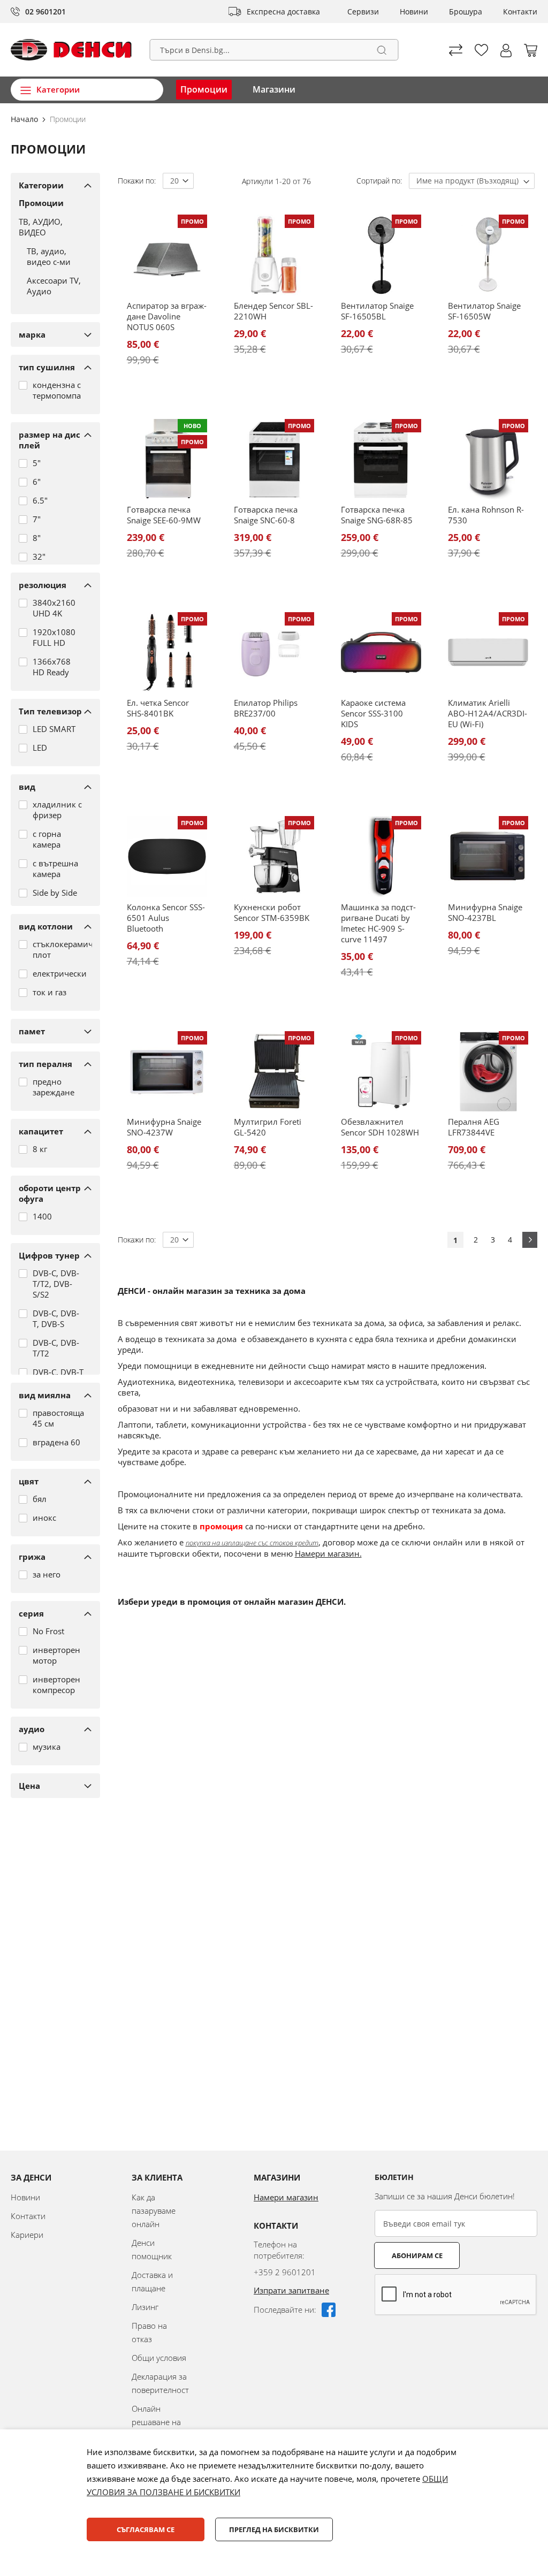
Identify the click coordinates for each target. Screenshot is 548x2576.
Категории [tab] (41, 185)
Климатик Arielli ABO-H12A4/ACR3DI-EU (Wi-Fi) (488, 713)
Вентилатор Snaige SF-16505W (484, 311)
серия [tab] (31, 1613)
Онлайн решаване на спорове (156, 2422)
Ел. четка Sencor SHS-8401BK (158, 708)
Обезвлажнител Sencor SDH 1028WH (380, 1127)
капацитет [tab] (41, 1131)
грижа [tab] (32, 1557)
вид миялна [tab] (45, 1395)
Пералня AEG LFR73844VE (474, 1127)
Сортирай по (378, 181)
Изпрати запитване (291, 2290)
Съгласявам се (146, 2529)
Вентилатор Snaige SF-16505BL (377, 311)
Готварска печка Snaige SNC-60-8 (266, 515)
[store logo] (71, 50)
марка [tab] (32, 334)
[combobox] (274, 50)
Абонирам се (417, 2255)
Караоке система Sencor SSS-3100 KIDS (373, 713)
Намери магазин (286, 2197)
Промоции (204, 89)
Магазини (274, 89)
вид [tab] (27, 787)
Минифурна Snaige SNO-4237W (164, 1127)
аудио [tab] (32, 1729)
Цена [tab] (29, 1786)
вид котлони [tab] (46, 926)
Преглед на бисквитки (274, 2529)
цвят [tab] (29, 1481)
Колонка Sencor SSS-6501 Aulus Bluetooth (166, 918)
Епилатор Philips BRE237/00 (266, 708)
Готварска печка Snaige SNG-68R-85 (377, 515)
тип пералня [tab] (45, 1064)
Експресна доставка (283, 12)
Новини (414, 12)
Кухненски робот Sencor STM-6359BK (272, 912)
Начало (25, 119)
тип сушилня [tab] (47, 367)
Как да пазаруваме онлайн (154, 2211)
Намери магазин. (328, 1553)
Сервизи (363, 12)
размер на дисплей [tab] (50, 440)
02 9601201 (45, 12)
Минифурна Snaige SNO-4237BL (485, 912)
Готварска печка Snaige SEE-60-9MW (164, 515)
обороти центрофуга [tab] (50, 1193)
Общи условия (159, 2358)
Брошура (466, 12)
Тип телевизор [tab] (50, 711)
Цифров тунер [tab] (49, 1255)
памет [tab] (32, 1031)
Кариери (27, 2235)
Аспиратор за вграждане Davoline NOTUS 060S (167, 316)
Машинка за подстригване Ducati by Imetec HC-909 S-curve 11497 (378, 923)
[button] (506, 51)
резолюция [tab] (43, 585)
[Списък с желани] (481, 50)
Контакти (520, 12)
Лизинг (145, 2307)
